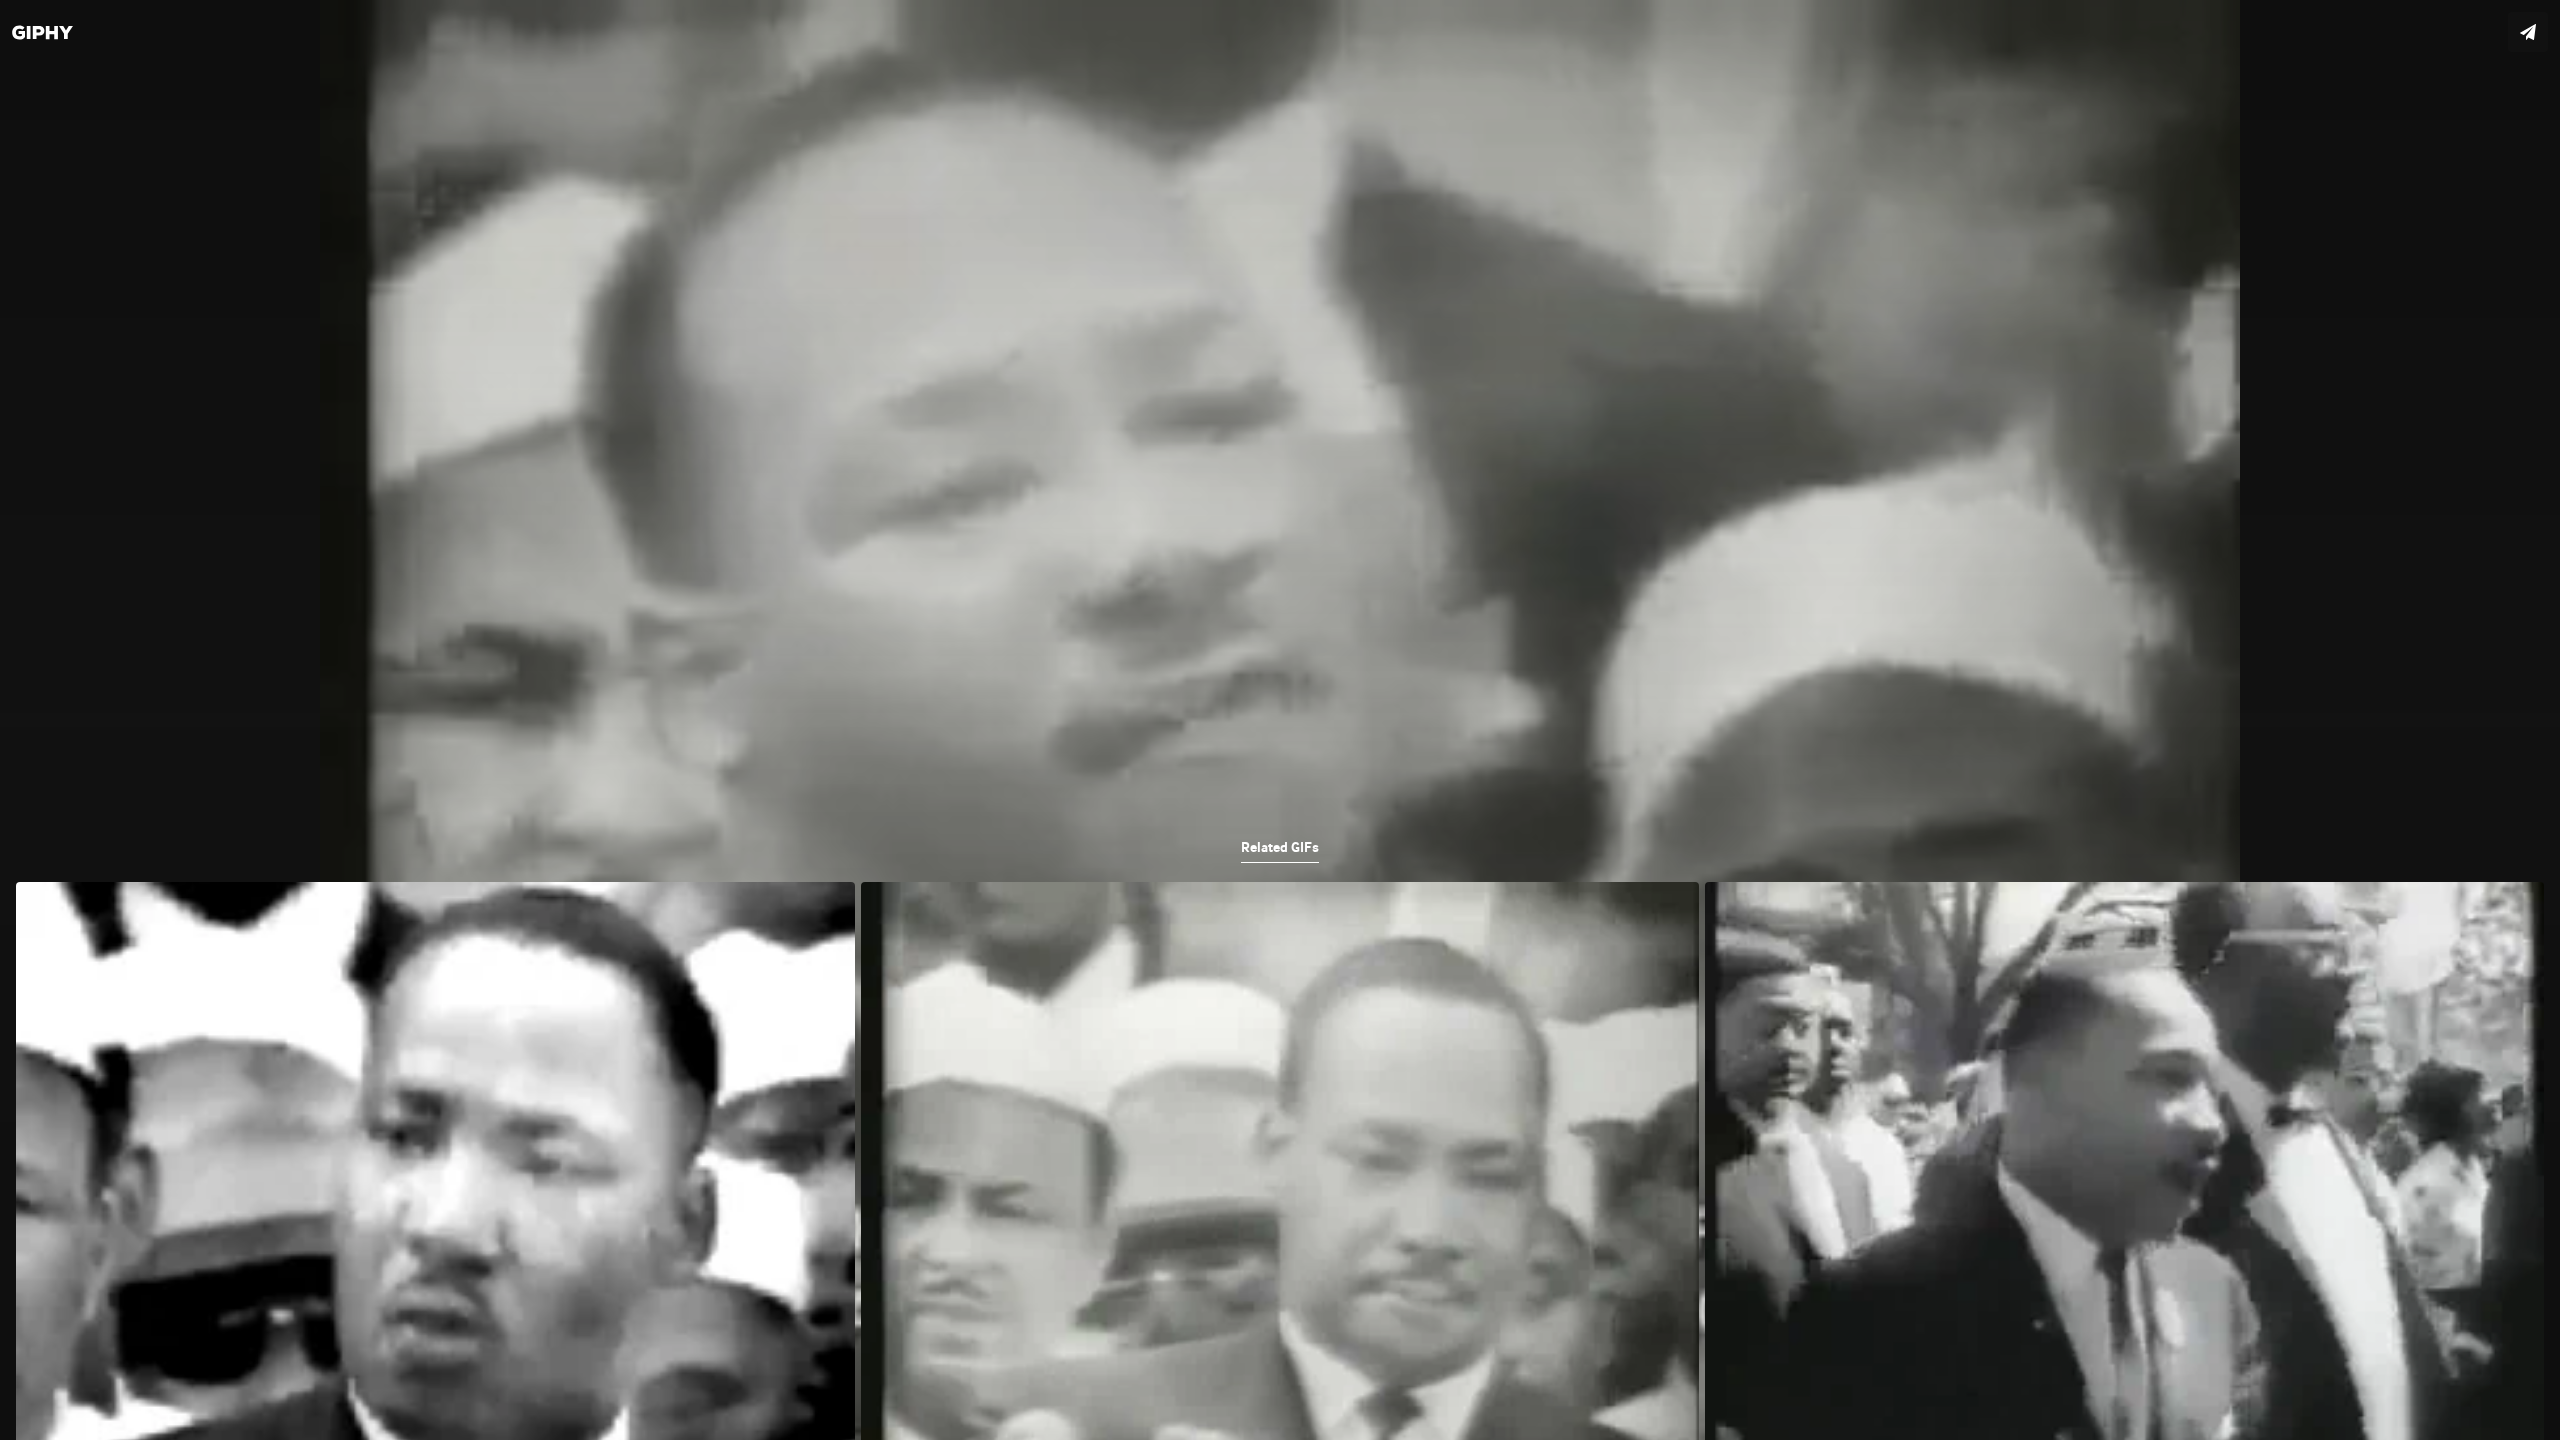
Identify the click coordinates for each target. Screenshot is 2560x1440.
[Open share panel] (2528, 32)
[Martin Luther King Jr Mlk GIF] (1280, 720)
